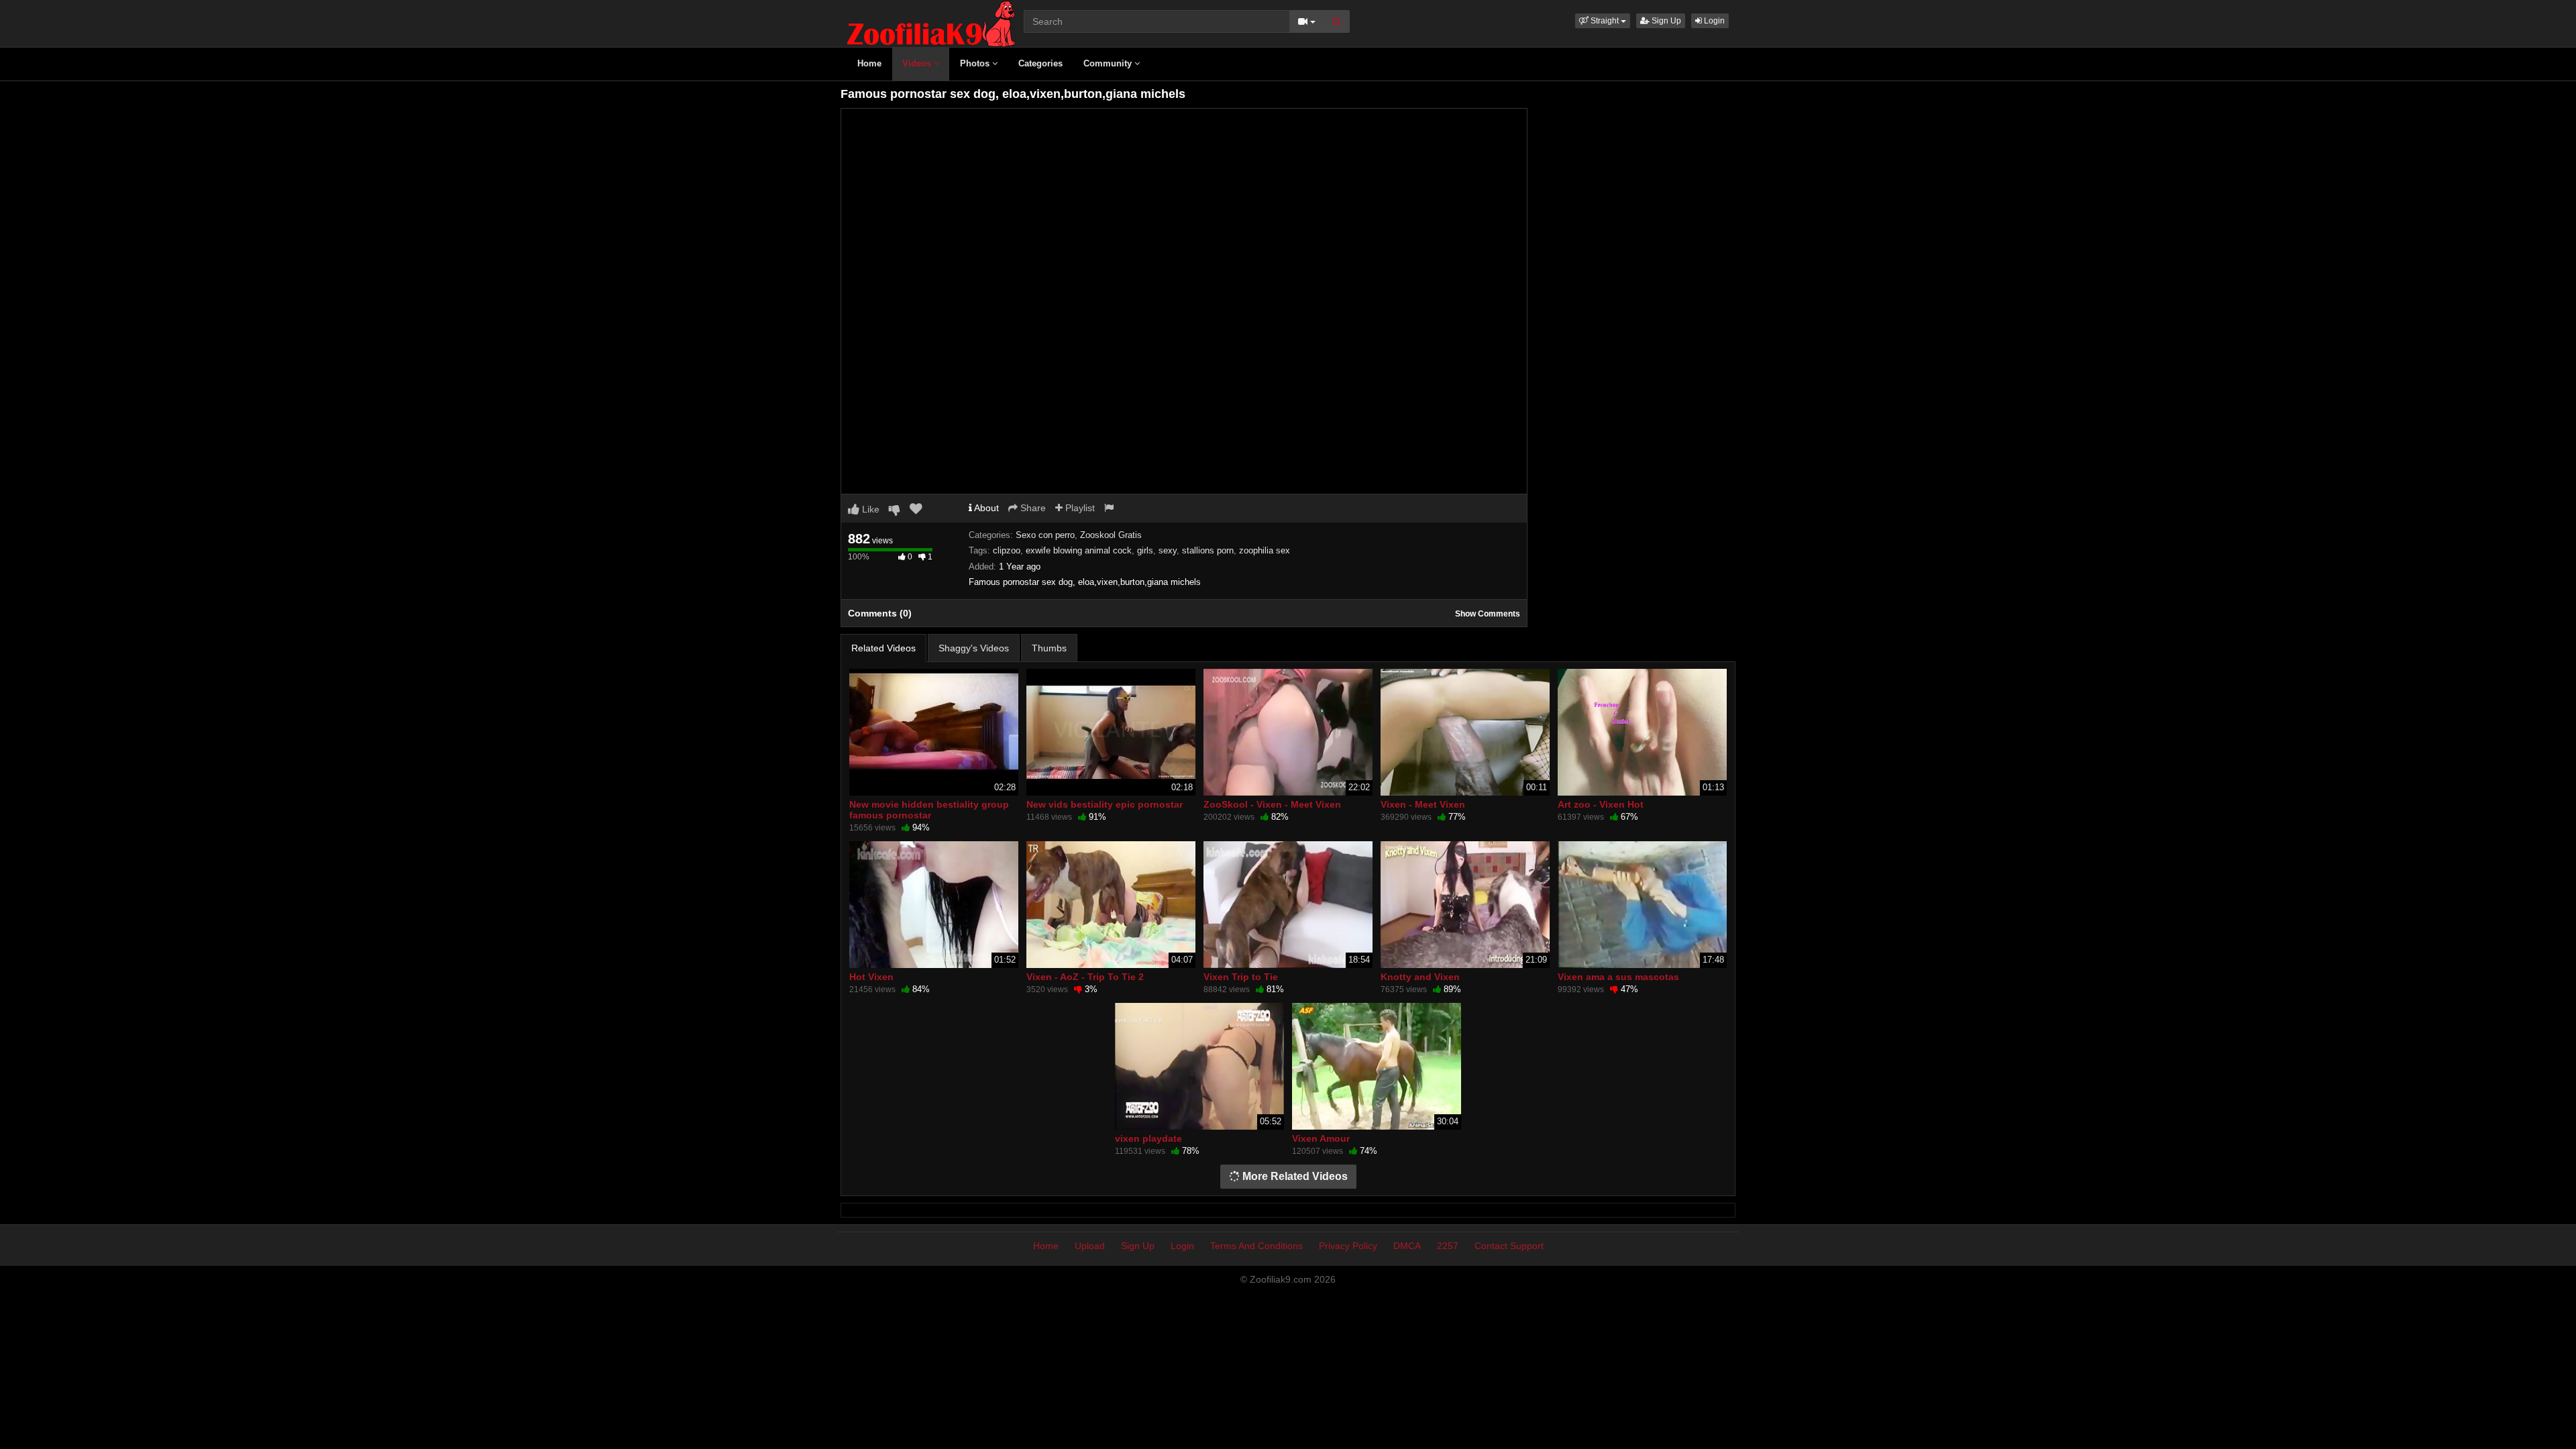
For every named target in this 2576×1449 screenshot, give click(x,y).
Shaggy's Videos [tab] (974, 648)
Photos (976, 63)
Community (1109, 63)
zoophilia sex (1265, 550)
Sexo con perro (1045, 535)
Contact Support (1509, 1246)
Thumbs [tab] (1049, 648)
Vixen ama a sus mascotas (1618, 977)
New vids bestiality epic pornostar (1105, 804)
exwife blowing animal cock (1079, 550)
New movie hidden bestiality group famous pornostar (929, 810)
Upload (1090, 1246)
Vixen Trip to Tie (1241, 977)
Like (869, 509)
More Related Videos (1294, 1176)
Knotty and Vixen (1420, 977)
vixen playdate (1148, 1138)
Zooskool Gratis (1111, 535)
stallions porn (1208, 550)
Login (1713, 21)
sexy (1168, 550)
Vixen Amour (1321, 1138)
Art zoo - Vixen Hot (1601, 804)
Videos (918, 63)
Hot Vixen (871, 977)
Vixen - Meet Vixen (1423, 804)
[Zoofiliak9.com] (931, 23)
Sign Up (1665, 21)
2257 (1448, 1246)
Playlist (1079, 508)
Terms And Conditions (1256, 1246)
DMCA (1407, 1246)
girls (1145, 550)
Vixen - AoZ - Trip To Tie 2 (1085, 977)
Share (1032, 508)
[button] (1603, 21)
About (985, 508)
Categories (1040, 63)
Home (869, 63)
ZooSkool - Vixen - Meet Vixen (1272, 804)
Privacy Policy (1348, 1246)
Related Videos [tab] (883, 648)
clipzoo (1007, 550)
